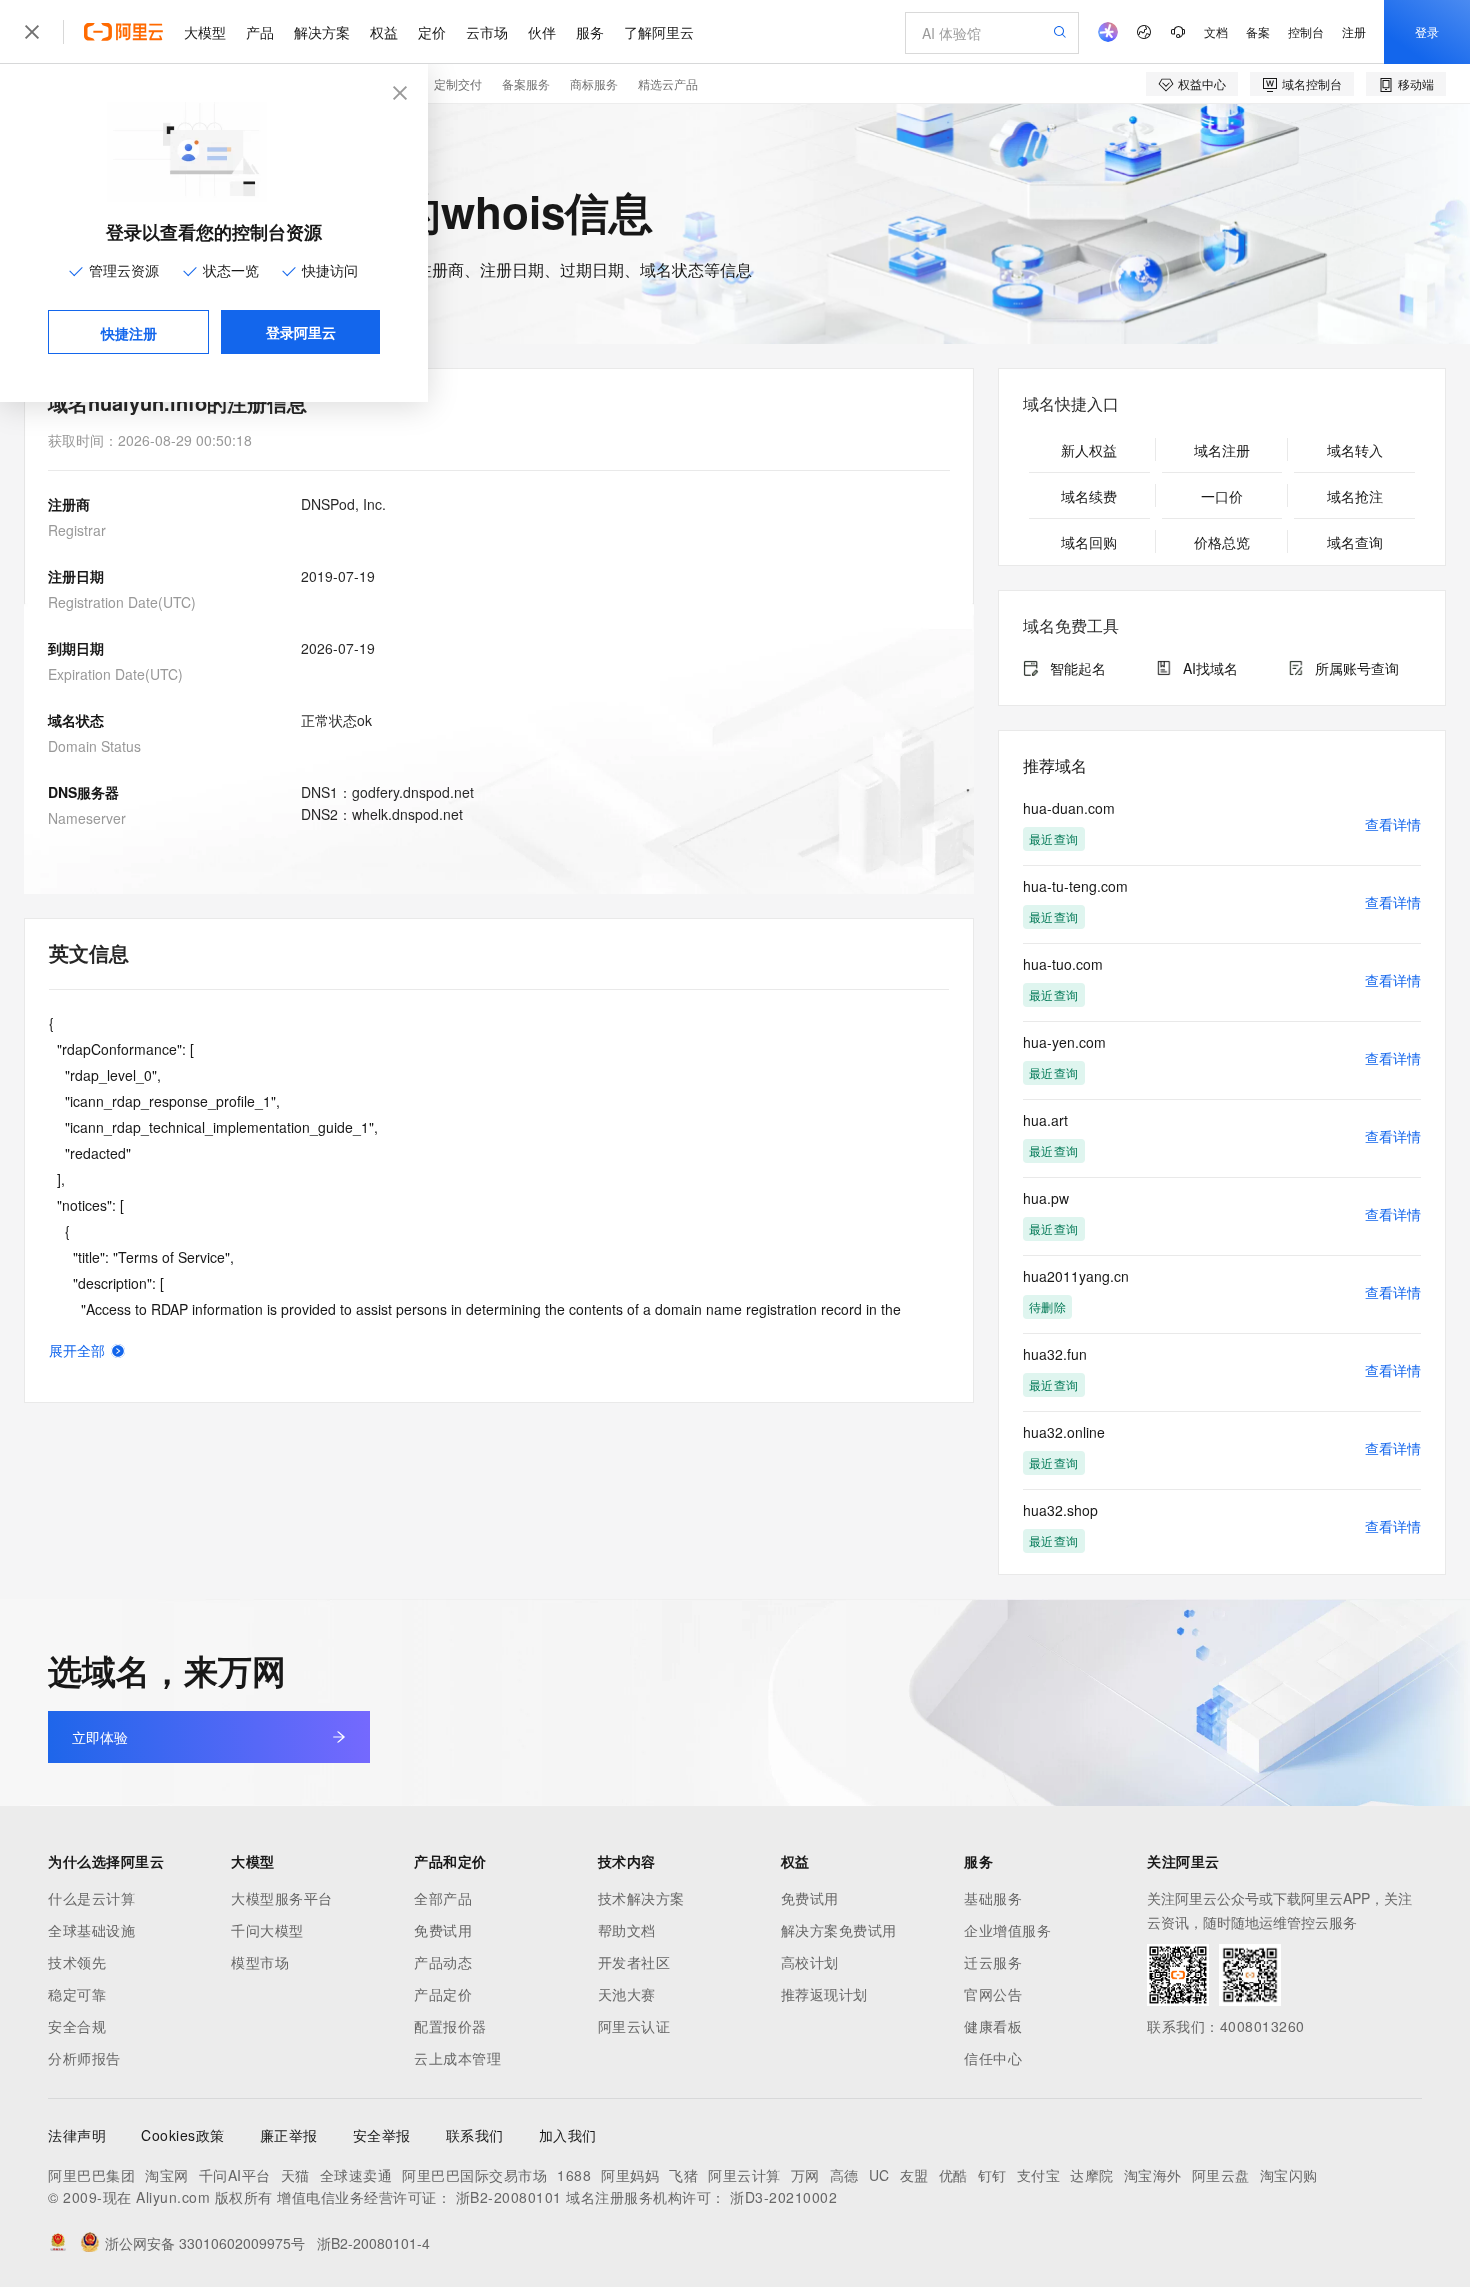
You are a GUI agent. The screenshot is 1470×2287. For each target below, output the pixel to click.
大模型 (205, 32)
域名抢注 (1355, 496)
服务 (590, 32)
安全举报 (382, 2135)
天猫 (295, 2175)
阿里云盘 (1221, 2175)
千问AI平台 (235, 2175)
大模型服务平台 (282, 1898)
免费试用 (443, 1930)
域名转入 (1355, 450)
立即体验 (100, 1737)
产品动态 (443, 1962)
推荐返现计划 (824, 1994)
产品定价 (443, 1994)
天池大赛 (627, 1994)
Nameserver (87, 818)
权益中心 (1202, 83)
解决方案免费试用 (839, 1930)
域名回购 (1089, 542)
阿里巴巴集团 (91, 2175)
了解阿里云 (659, 32)
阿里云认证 (634, 2026)
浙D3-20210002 (783, 2197)
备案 (1258, 31)
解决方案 (322, 32)
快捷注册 (129, 333)
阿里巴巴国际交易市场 (474, 2175)
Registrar (77, 530)
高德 (844, 2175)
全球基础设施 (91, 1930)
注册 (1354, 31)
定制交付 (458, 83)
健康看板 (993, 2026)
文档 (1216, 31)
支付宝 (1039, 2175)
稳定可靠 (77, 1994)
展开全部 (77, 1350)
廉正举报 (289, 2135)
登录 (1427, 31)
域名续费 (1089, 496)
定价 (432, 32)
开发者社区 (634, 1962)
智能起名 (1078, 668)
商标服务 (594, 83)
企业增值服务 (1007, 1930)
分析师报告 (84, 2058)
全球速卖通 (356, 2175)
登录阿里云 (301, 332)
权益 (384, 32)
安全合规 (77, 2026)
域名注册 (1222, 450)
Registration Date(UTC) (122, 602)
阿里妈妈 (630, 2175)
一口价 (1222, 496)
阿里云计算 (744, 2175)
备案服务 (526, 83)
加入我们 (568, 2135)
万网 (805, 2175)
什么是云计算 (91, 1898)
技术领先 (77, 1962)
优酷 (953, 2175)
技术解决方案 (641, 1898)
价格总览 (1222, 542)
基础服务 (993, 1898)
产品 (260, 32)
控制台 (1306, 31)
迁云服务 (993, 1962)
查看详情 (1393, 824)
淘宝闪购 (1289, 2175)
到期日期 (76, 648)
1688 (574, 2175)
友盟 (914, 2175)
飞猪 (683, 2175)
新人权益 (1089, 450)
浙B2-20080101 (509, 2197)
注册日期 (76, 576)
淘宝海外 (1153, 2175)
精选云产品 (668, 83)
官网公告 (993, 1994)
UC (879, 2175)
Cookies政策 (183, 2135)
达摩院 (1092, 2175)
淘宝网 (167, 2175)
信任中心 (993, 2058)
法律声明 (77, 2135)
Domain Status (94, 746)
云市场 (487, 32)
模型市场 (260, 1962)
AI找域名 (1210, 668)
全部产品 (443, 1898)
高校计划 (810, 1962)
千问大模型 (267, 1930)
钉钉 (992, 2175)
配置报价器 (450, 2026)
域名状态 (76, 720)
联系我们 (475, 2135)
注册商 (69, 504)
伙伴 (542, 32)
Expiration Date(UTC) (115, 674)
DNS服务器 (83, 792)
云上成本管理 (457, 2058)
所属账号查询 (1357, 668)
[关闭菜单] (32, 32)
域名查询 (1355, 542)
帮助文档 (627, 1930)
